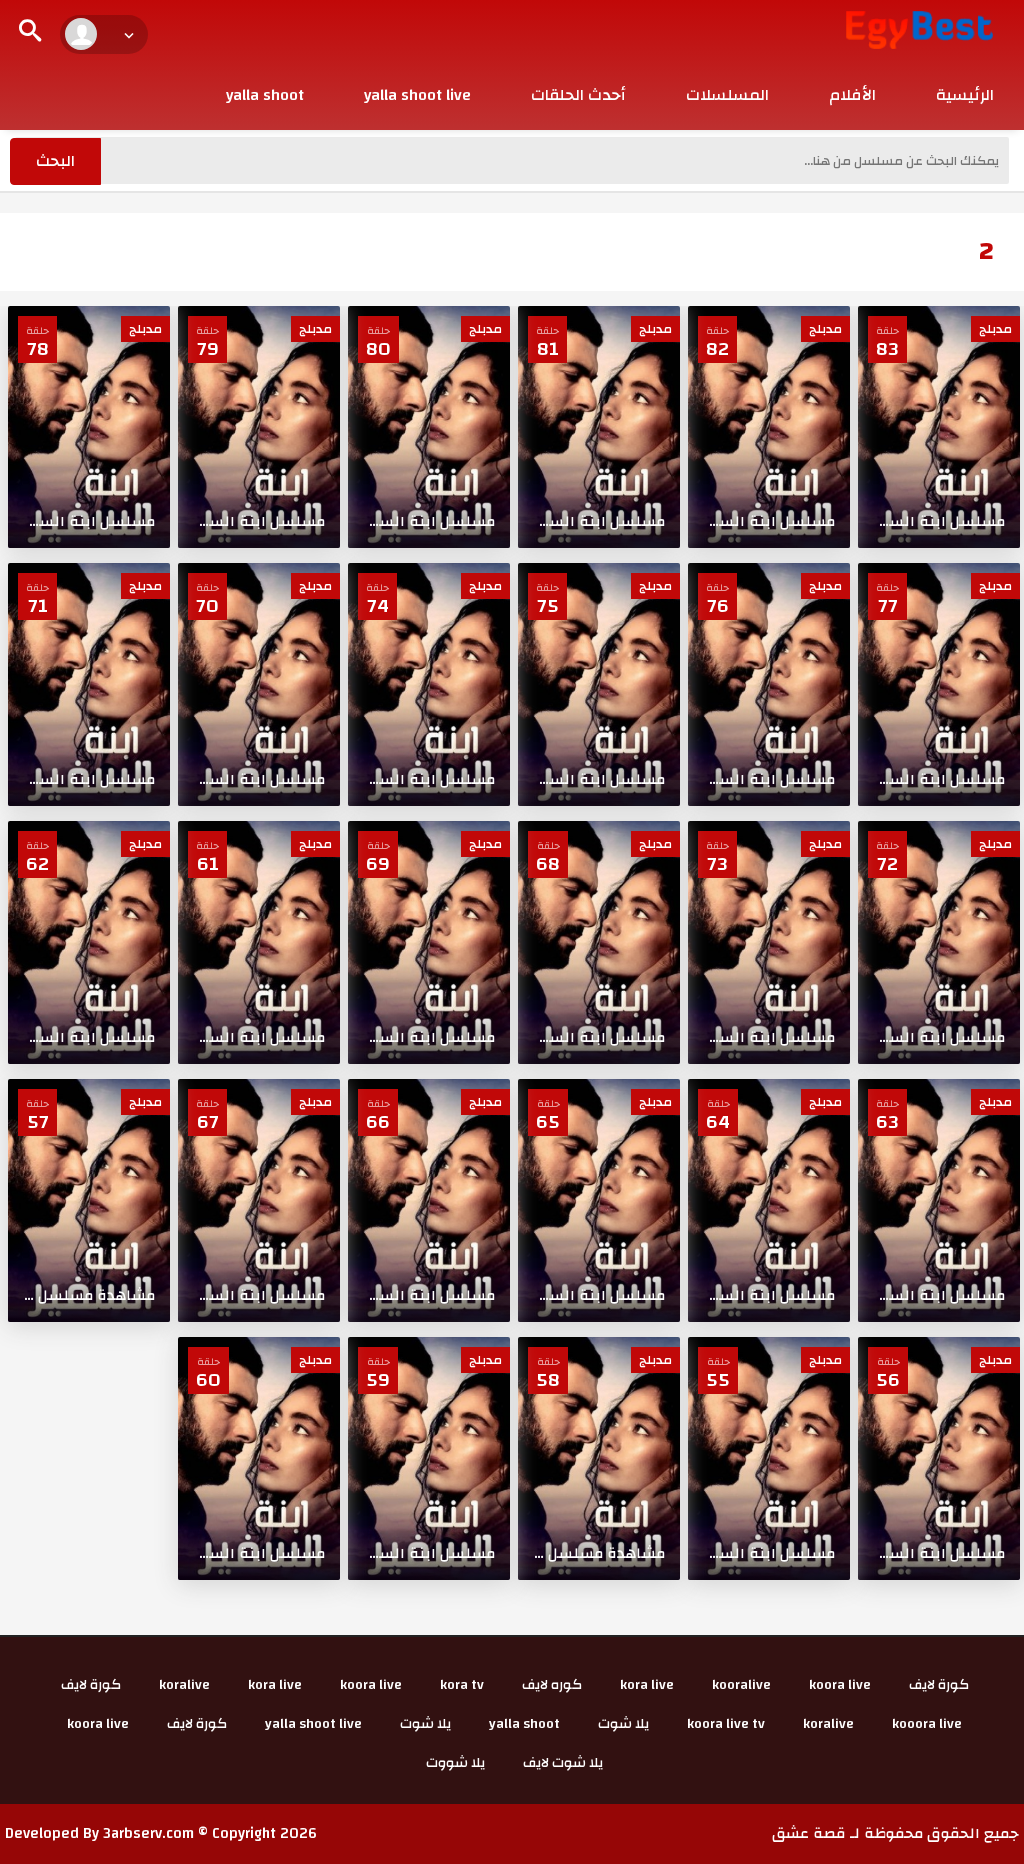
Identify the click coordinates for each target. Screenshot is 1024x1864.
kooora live (927, 1724)
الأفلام (852, 95)
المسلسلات (727, 95)
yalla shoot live (417, 95)
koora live (840, 1685)
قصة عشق (809, 1833)
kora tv (462, 1685)
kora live (647, 1685)
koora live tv (726, 1724)
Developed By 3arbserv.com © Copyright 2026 (161, 1833)
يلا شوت (623, 1724)
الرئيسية (965, 95)
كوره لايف (552, 1685)
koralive (184, 1685)
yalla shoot (265, 95)
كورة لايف (939, 1685)
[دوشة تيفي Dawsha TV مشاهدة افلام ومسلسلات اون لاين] (919, 29)
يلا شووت (455, 1763)
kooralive (741, 1685)
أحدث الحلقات (578, 95)
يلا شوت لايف (563, 1763)
